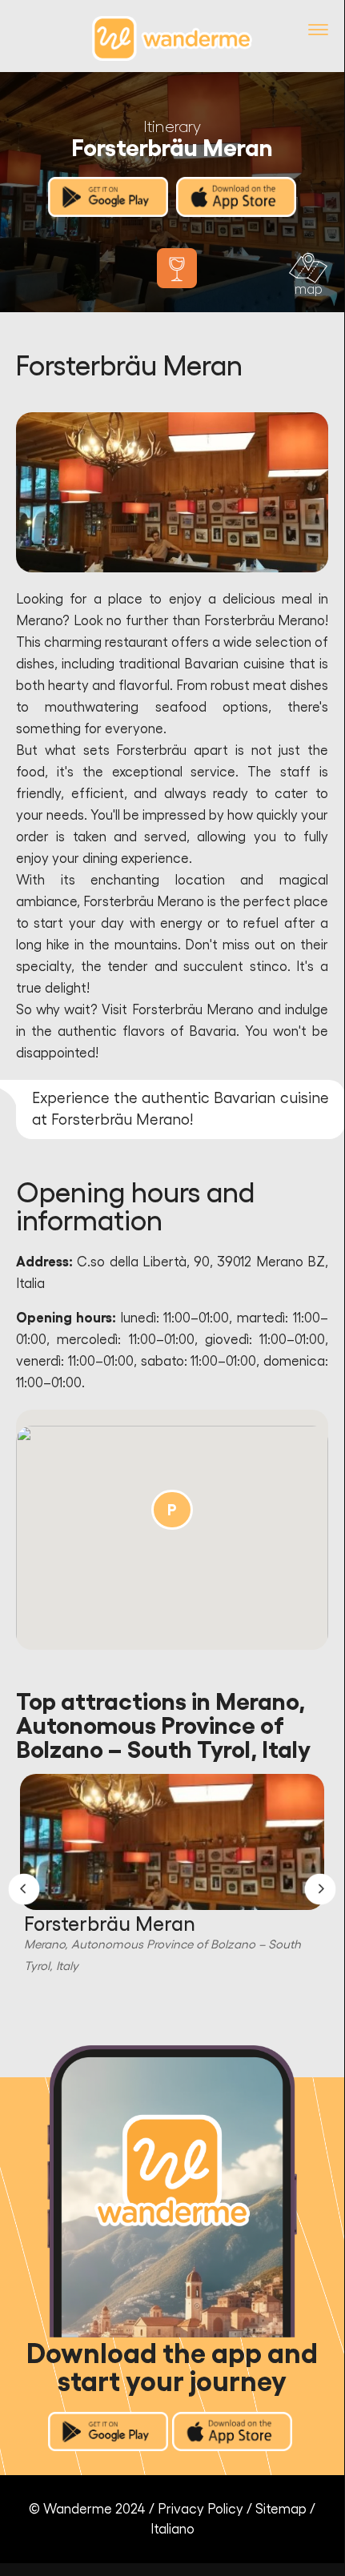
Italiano (172, 2529)
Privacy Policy (201, 2509)
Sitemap (281, 2509)
